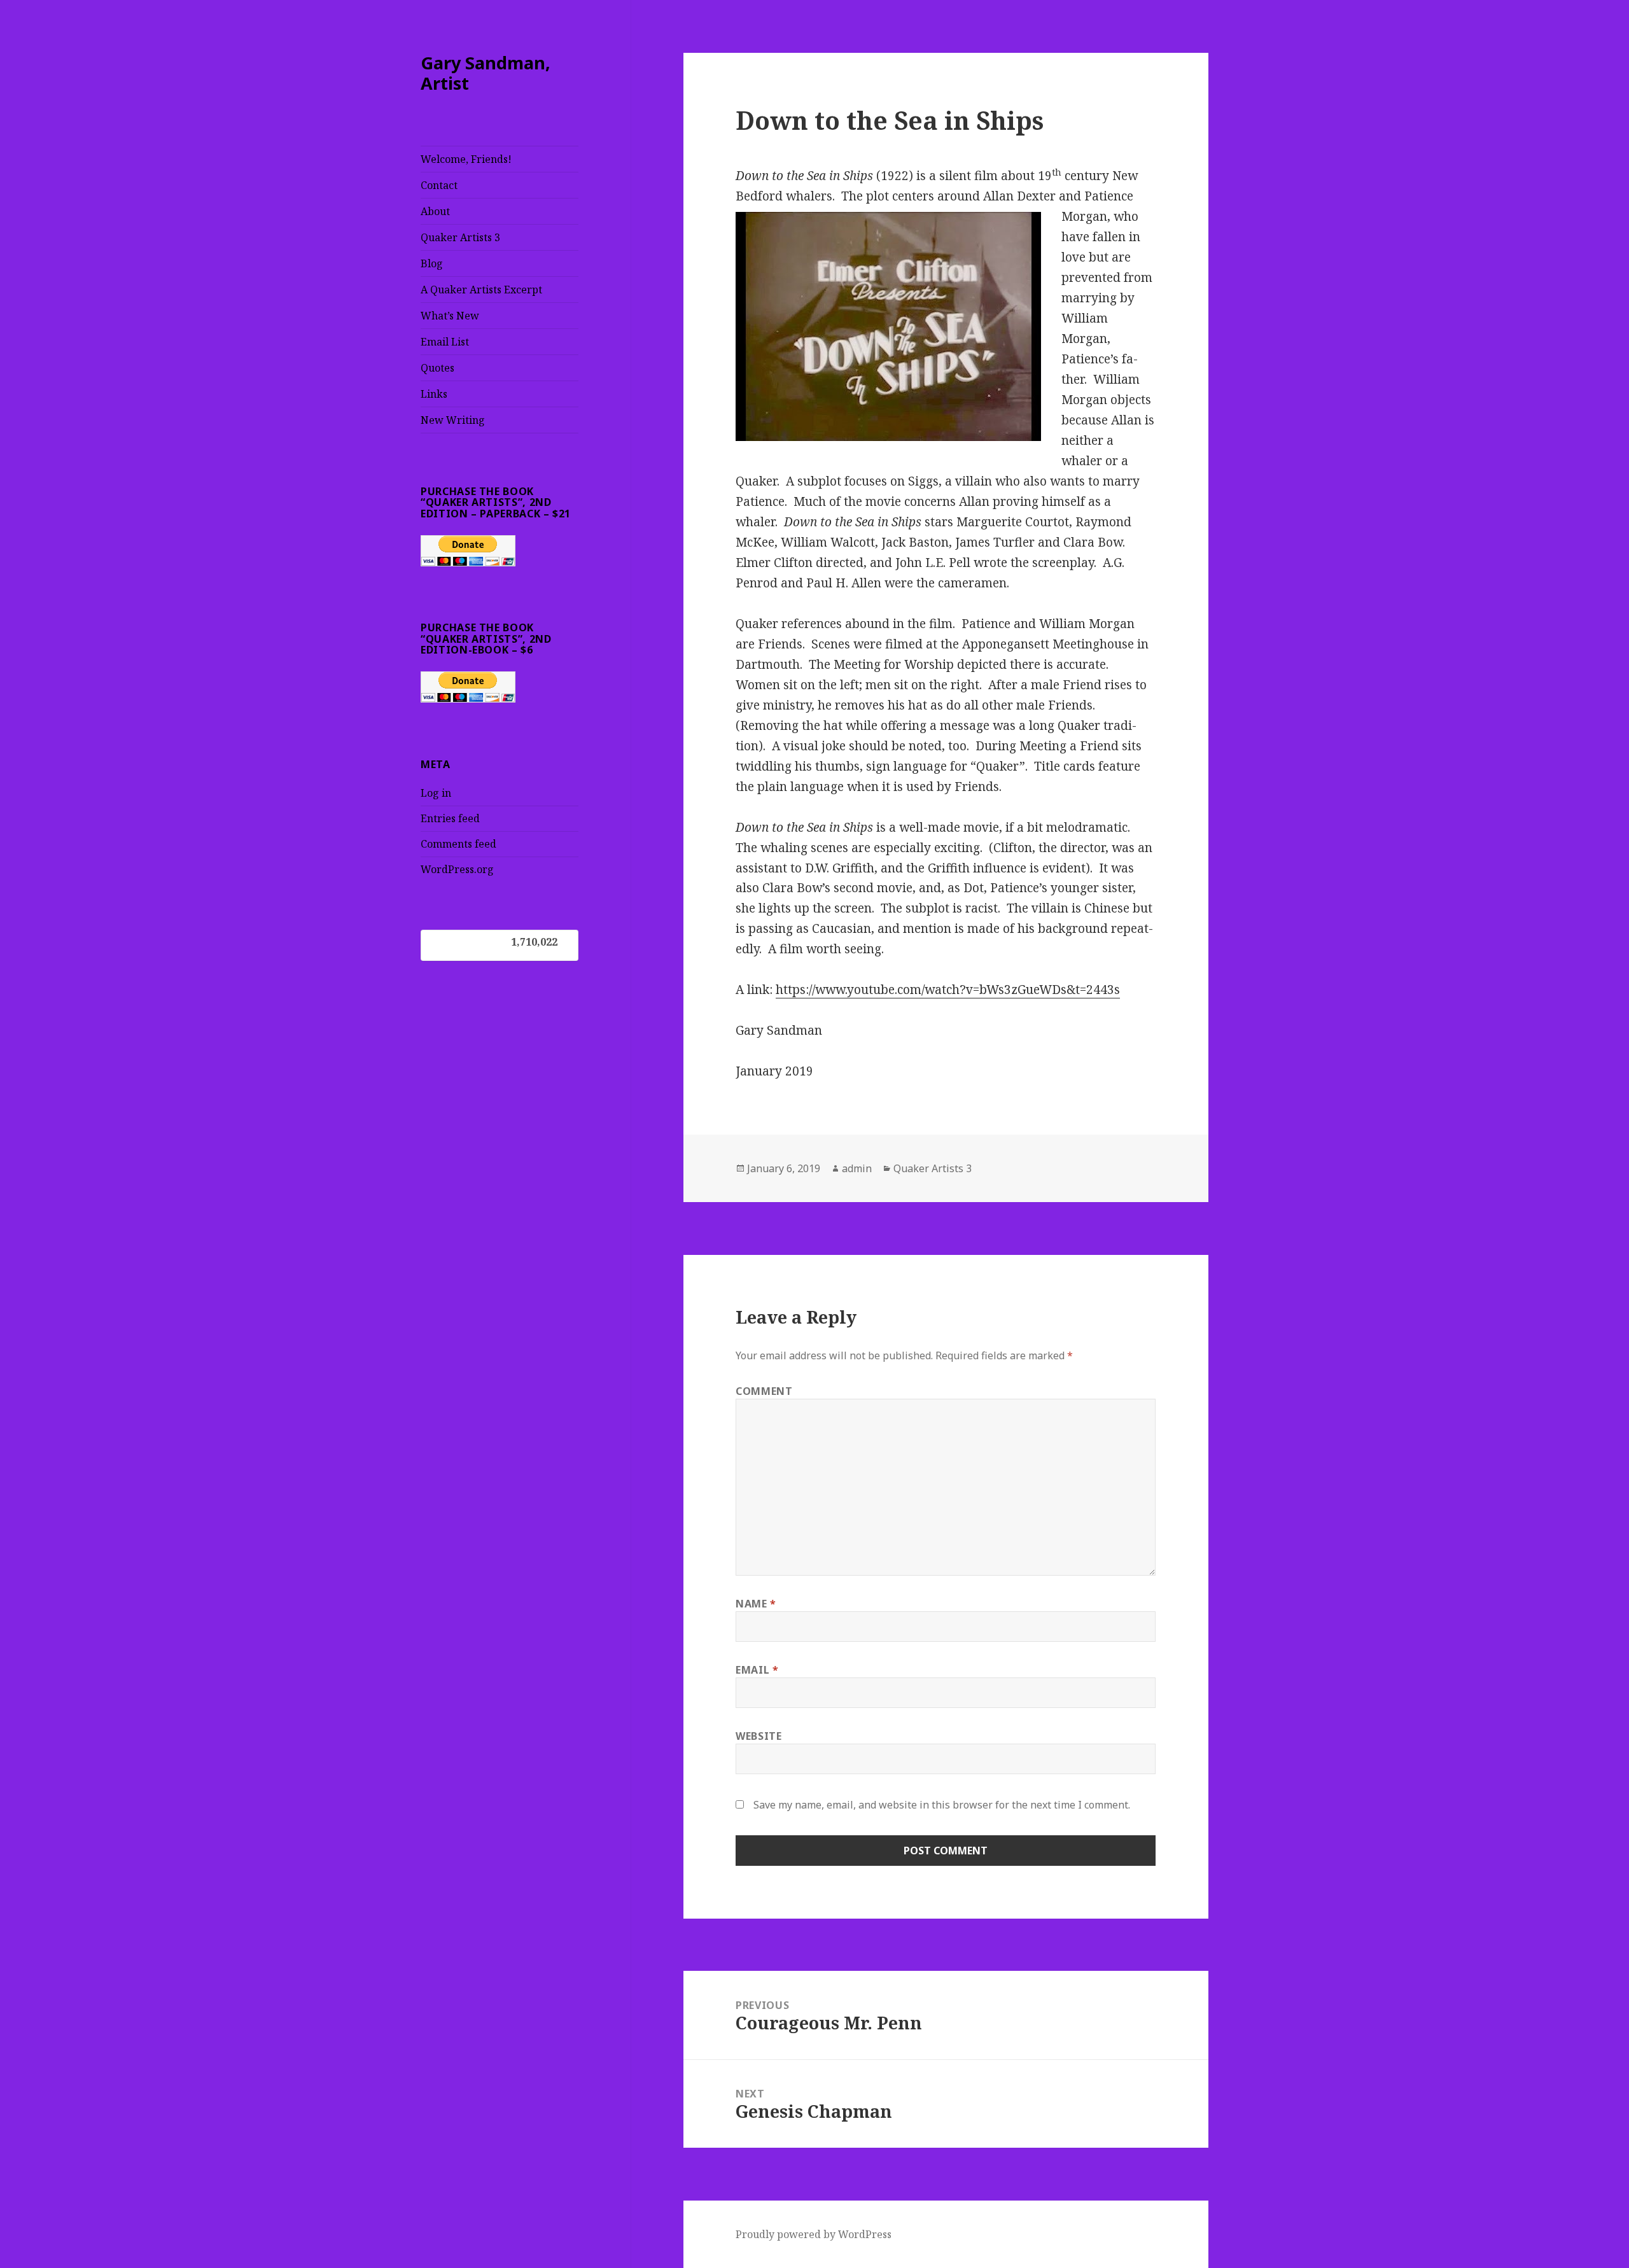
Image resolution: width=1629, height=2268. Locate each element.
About (435, 211)
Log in (436, 793)
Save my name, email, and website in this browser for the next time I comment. (942, 1805)
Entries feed (450, 818)
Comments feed (458, 844)
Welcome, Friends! (466, 159)
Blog (432, 263)
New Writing (453, 420)
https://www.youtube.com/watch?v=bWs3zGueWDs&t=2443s (948, 990)
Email (757, 1670)
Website (759, 1736)
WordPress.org (457, 869)
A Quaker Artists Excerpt (481, 290)
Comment (764, 1391)
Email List (445, 342)
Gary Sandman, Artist (486, 73)
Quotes (437, 368)
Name (756, 1604)
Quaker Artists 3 (460, 237)
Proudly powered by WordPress (814, 2234)
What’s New (450, 316)
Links (434, 394)
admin (857, 1168)
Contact (439, 185)
